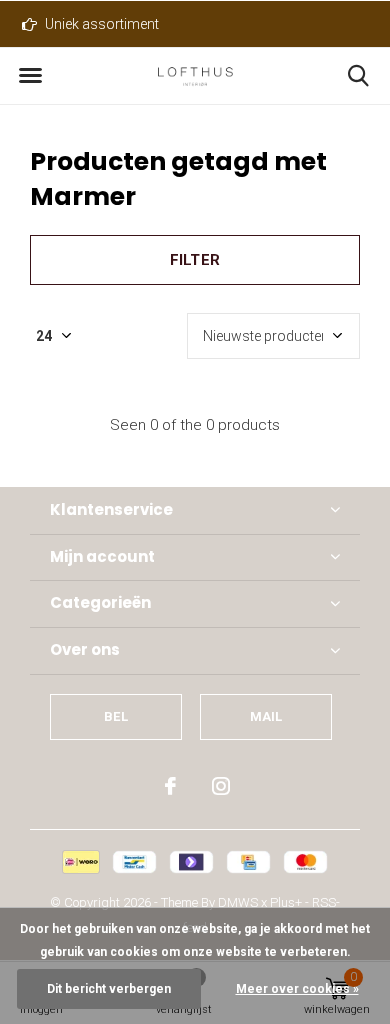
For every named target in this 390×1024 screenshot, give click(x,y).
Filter (195, 260)
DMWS (238, 902)
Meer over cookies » (297, 989)
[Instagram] (221, 786)
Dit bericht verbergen (109, 989)
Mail (266, 716)
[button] (30, 76)
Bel (116, 716)
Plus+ (286, 902)
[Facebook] (170, 786)
